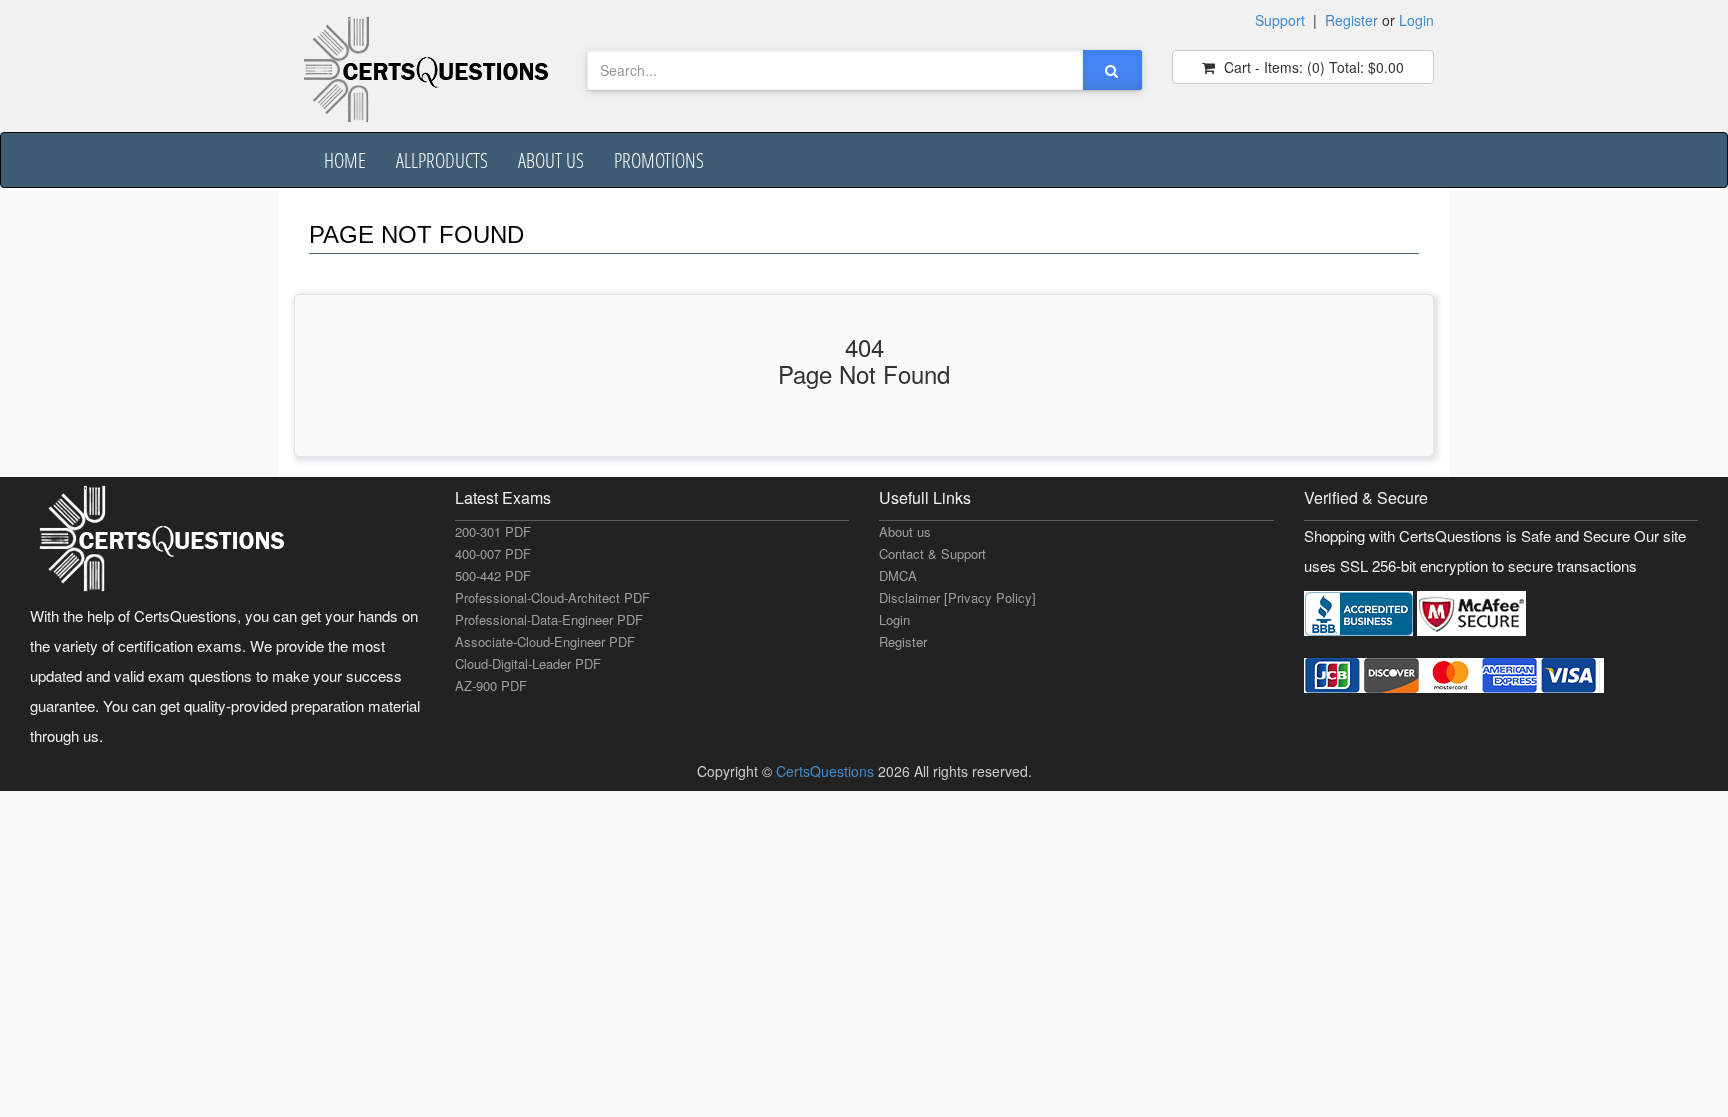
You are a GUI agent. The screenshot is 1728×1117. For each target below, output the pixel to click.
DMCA (898, 575)
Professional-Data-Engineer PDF (549, 619)
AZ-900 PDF (491, 685)
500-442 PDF (493, 575)
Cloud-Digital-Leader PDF (528, 663)
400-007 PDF (493, 553)
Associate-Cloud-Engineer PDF (545, 641)
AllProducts (442, 160)
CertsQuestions (827, 771)
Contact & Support (932, 553)
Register (1351, 20)
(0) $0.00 (1312, 67)
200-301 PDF (493, 531)
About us (551, 160)
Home (345, 160)
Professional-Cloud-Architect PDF (552, 597)
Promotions (659, 160)
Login (1416, 20)
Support (1280, 20)
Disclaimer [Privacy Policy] (957, 597)
